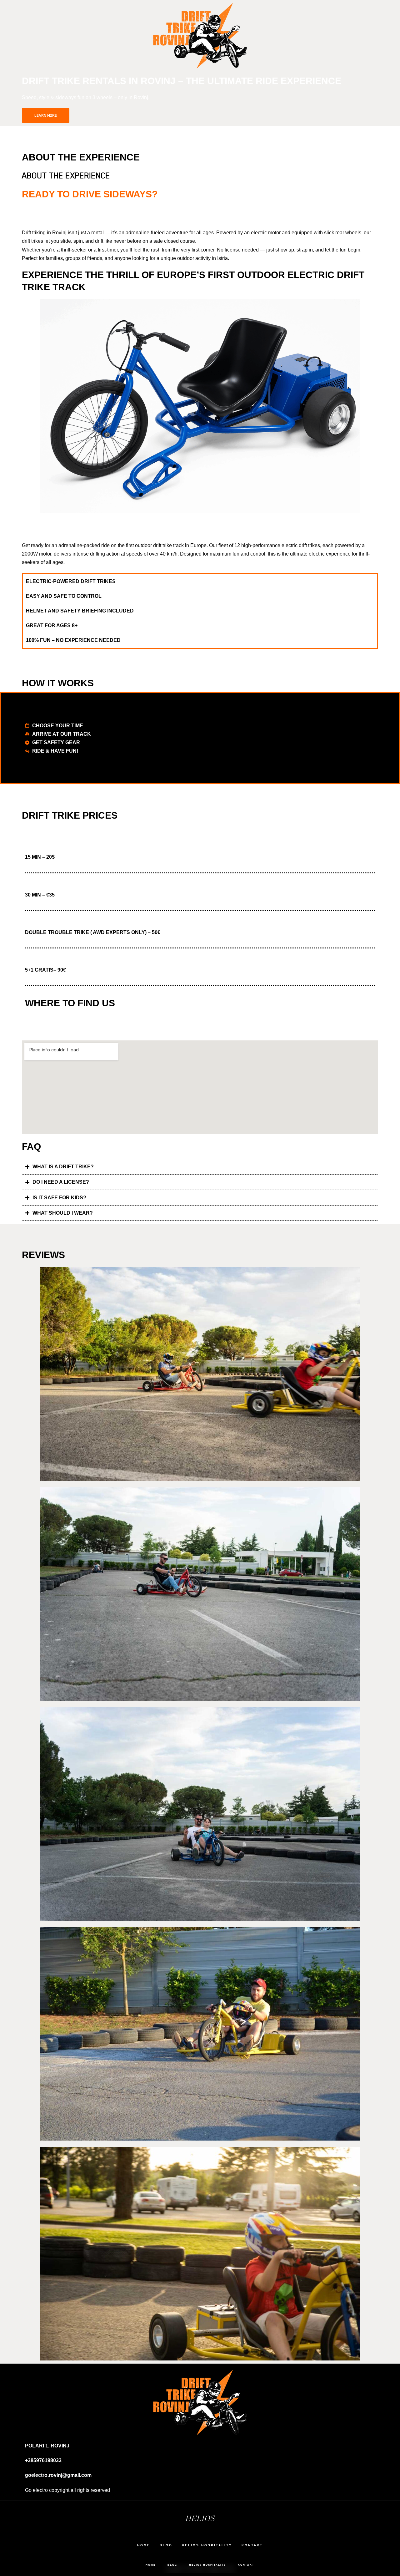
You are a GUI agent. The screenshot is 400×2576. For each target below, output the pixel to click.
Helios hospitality (207, 2565)
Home (151, 2565)
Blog (172, 2565)
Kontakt (246, 2565)
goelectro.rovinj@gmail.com (58, 2475)
